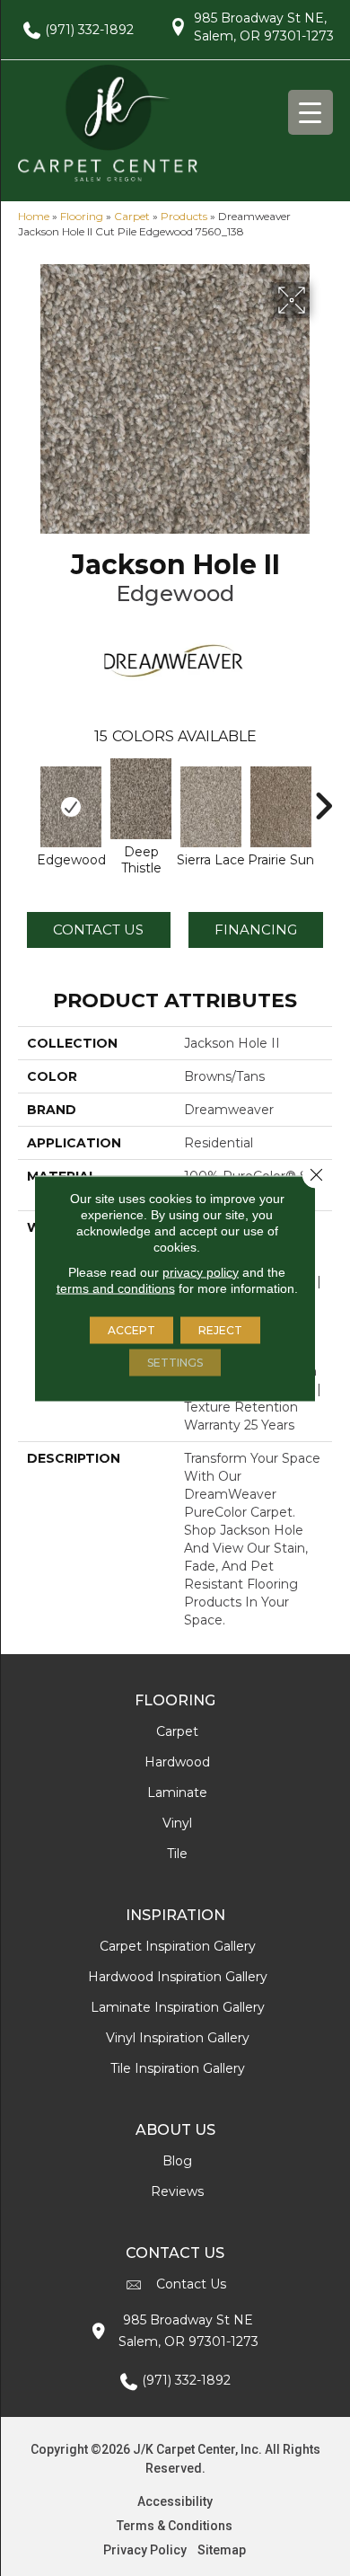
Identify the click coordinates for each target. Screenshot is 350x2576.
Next (323, 797)
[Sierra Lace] (211, 807)
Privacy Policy (145, 2550)
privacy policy (201, 1271)
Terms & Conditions (175, 2526)
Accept (131, 1329)
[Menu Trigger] (311, 112)
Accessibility (175, 2501)
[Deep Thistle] (141, 799)
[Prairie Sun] (281, 807)
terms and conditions (116, 1288)
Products (184, 216)
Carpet (132, 216)
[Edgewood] (71, 807)
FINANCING (256, 929)
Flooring (82, 216)
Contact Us (98, 929)
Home (34, 216)
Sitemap (222, 2550)
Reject (220, 1329)
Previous (27, 797)
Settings (175, 1362)
